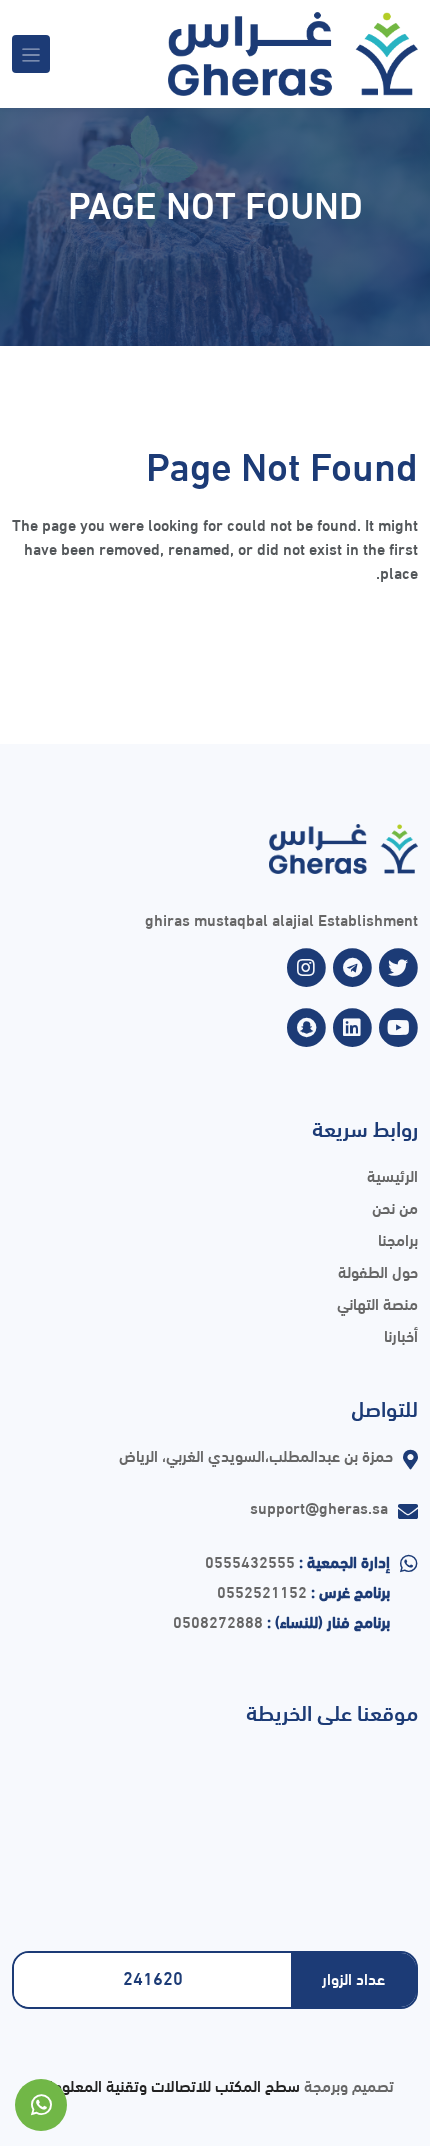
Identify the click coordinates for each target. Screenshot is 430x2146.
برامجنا (398, 1238)
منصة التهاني (377, 1302)
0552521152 (262, 1590)
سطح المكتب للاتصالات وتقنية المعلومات (168, 2084)
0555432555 (250, 1560)
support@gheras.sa (319, 1506)
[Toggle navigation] (31, 54)
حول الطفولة (378, 1270)
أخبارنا (401, 1334)
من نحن (395, 1206)
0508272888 (218, 1620)
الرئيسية (392, 1174)
